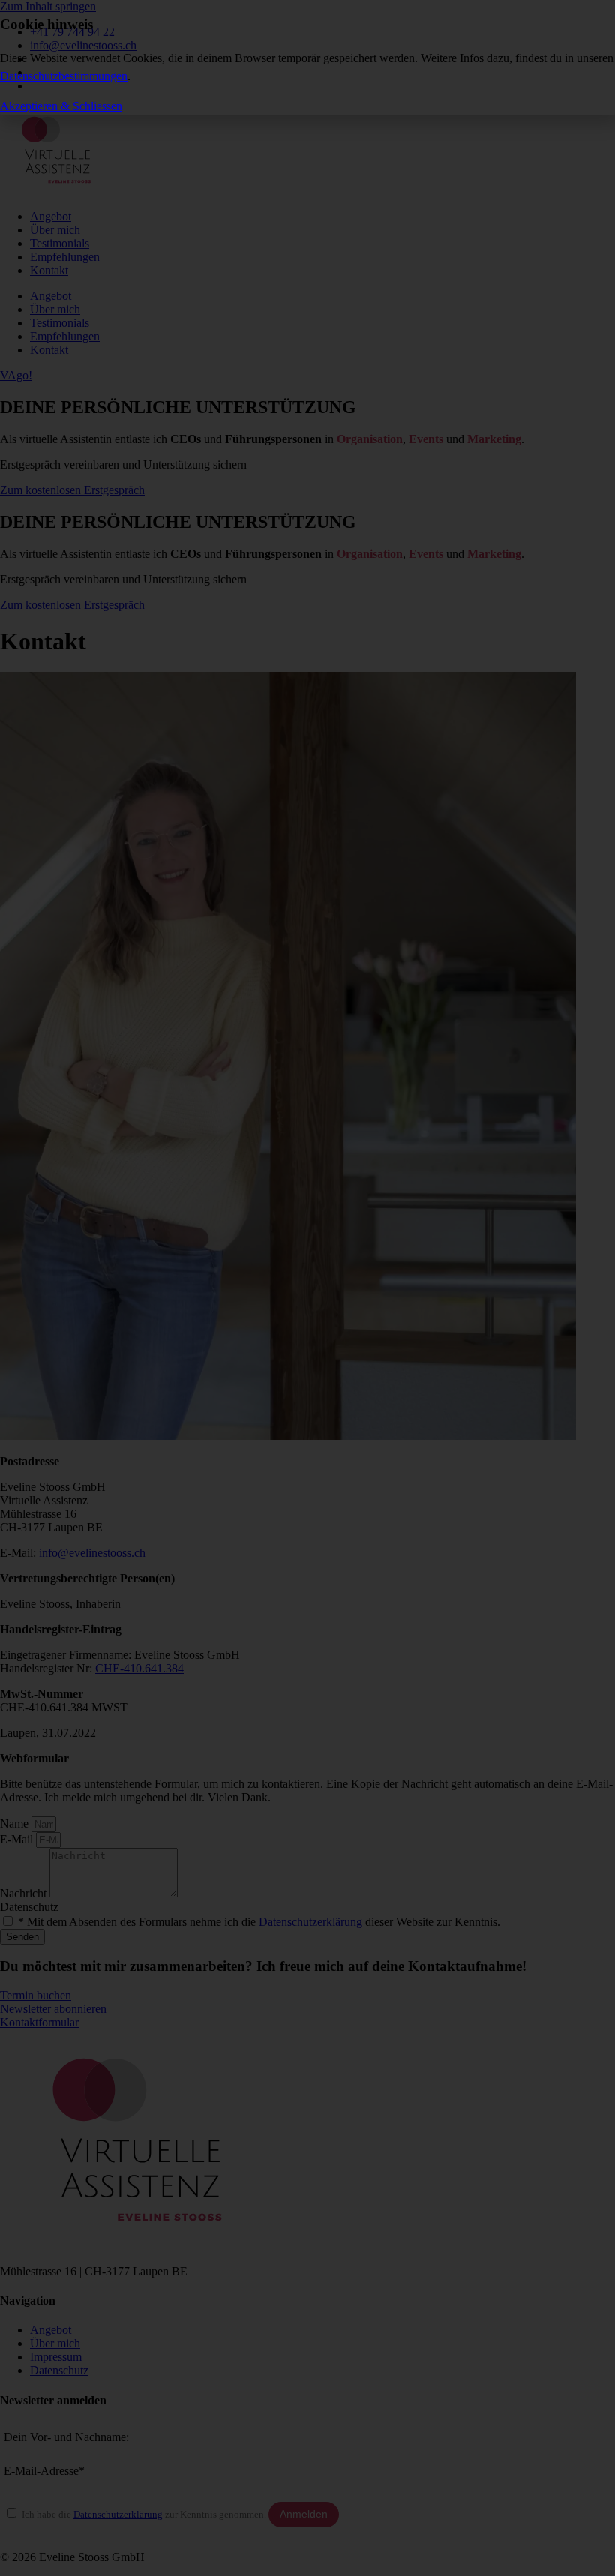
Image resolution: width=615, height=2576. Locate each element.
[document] (307, 1288)
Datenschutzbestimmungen (64, 76)
